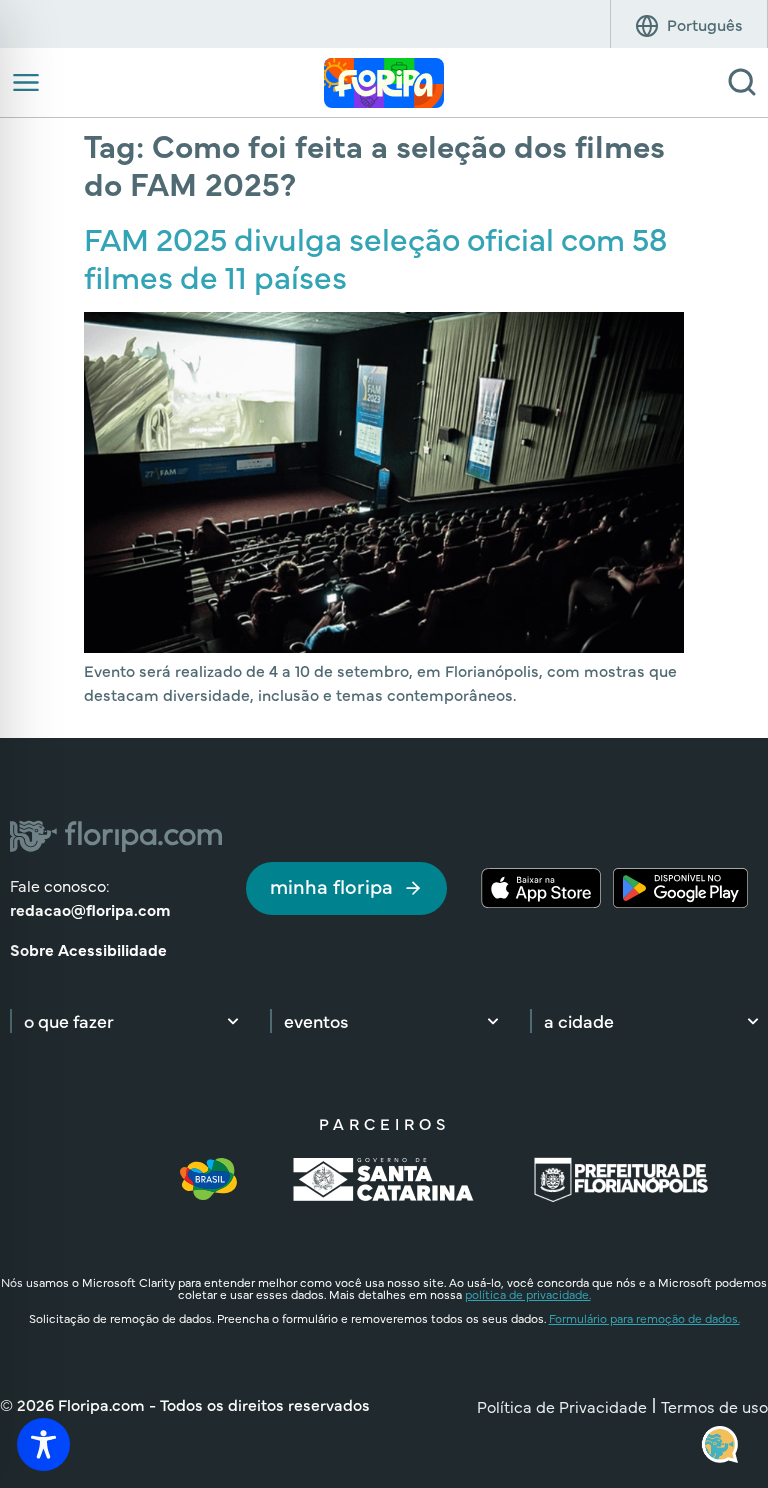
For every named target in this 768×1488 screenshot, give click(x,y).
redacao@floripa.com (90, 909)
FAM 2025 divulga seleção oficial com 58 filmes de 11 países (375, 256)
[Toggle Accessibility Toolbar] (43, 1444)
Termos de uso (714, 1406)
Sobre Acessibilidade (88, 949)
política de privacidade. (528, 1294)
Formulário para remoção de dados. (644, 1318)
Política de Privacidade (562, 1406)
